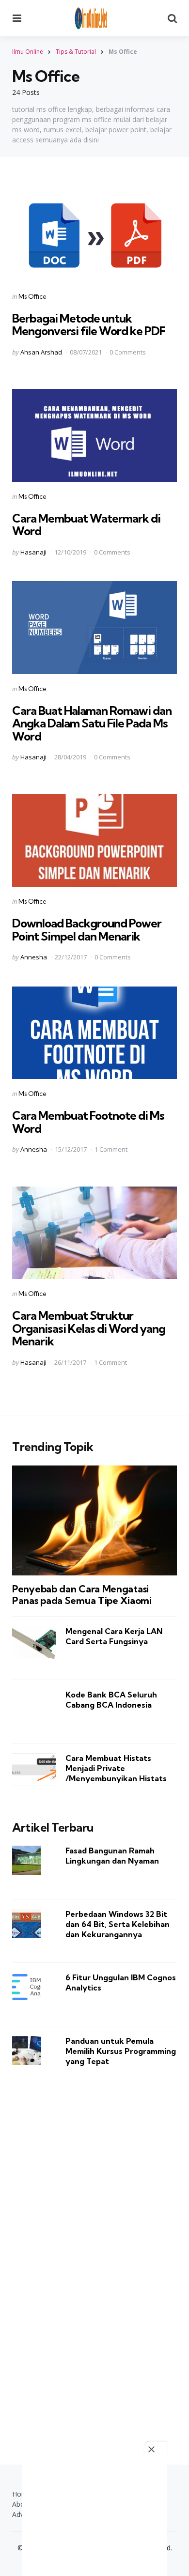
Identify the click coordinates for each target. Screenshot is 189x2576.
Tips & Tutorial (76, 52)
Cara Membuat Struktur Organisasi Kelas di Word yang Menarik (89, 1328)
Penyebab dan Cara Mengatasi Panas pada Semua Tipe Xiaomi (82, 1595)
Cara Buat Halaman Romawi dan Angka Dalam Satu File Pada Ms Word (92, 723)
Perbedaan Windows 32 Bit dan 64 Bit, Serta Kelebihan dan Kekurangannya (118, 1924)
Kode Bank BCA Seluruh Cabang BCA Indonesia (111, 1700)
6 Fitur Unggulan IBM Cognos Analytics (121, 1982)
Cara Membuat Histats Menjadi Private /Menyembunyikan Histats (116, 1768)
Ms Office (32, 296)
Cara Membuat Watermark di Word (86, 524)
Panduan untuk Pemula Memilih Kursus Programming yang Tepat (121, 2051)
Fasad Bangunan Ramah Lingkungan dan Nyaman (112, 1856)
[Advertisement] (94, 2253)
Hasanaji (33, 552)
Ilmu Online (28, 52)
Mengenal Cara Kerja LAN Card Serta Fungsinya (114, 1636)
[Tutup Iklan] (156, 2449)
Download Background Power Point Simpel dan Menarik (87, 929)
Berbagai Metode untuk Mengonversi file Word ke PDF (89, 324)
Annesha (34, 957)
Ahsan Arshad (41, 352)
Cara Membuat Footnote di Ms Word (88, 1122)
